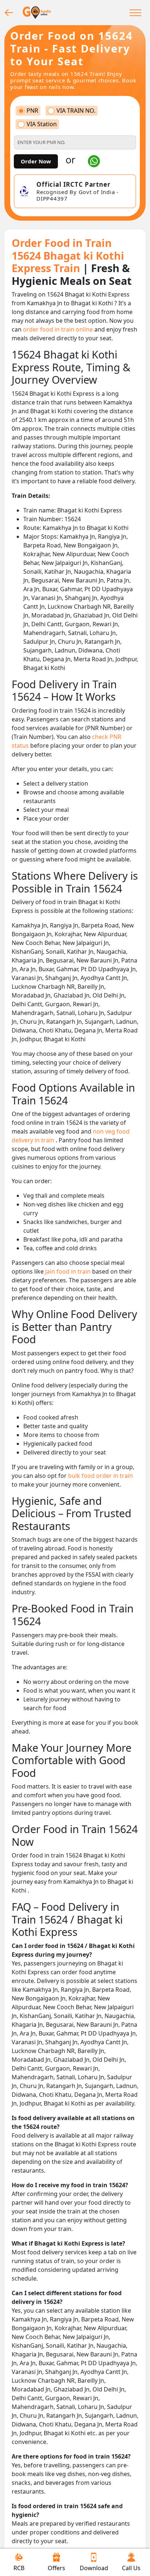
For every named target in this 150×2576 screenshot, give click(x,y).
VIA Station (42, 124)
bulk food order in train (100, 1476)
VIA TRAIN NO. (76, 111)
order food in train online (59, 329)
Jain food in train (69, 1271)
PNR (32, 111)
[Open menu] (135, 12)
